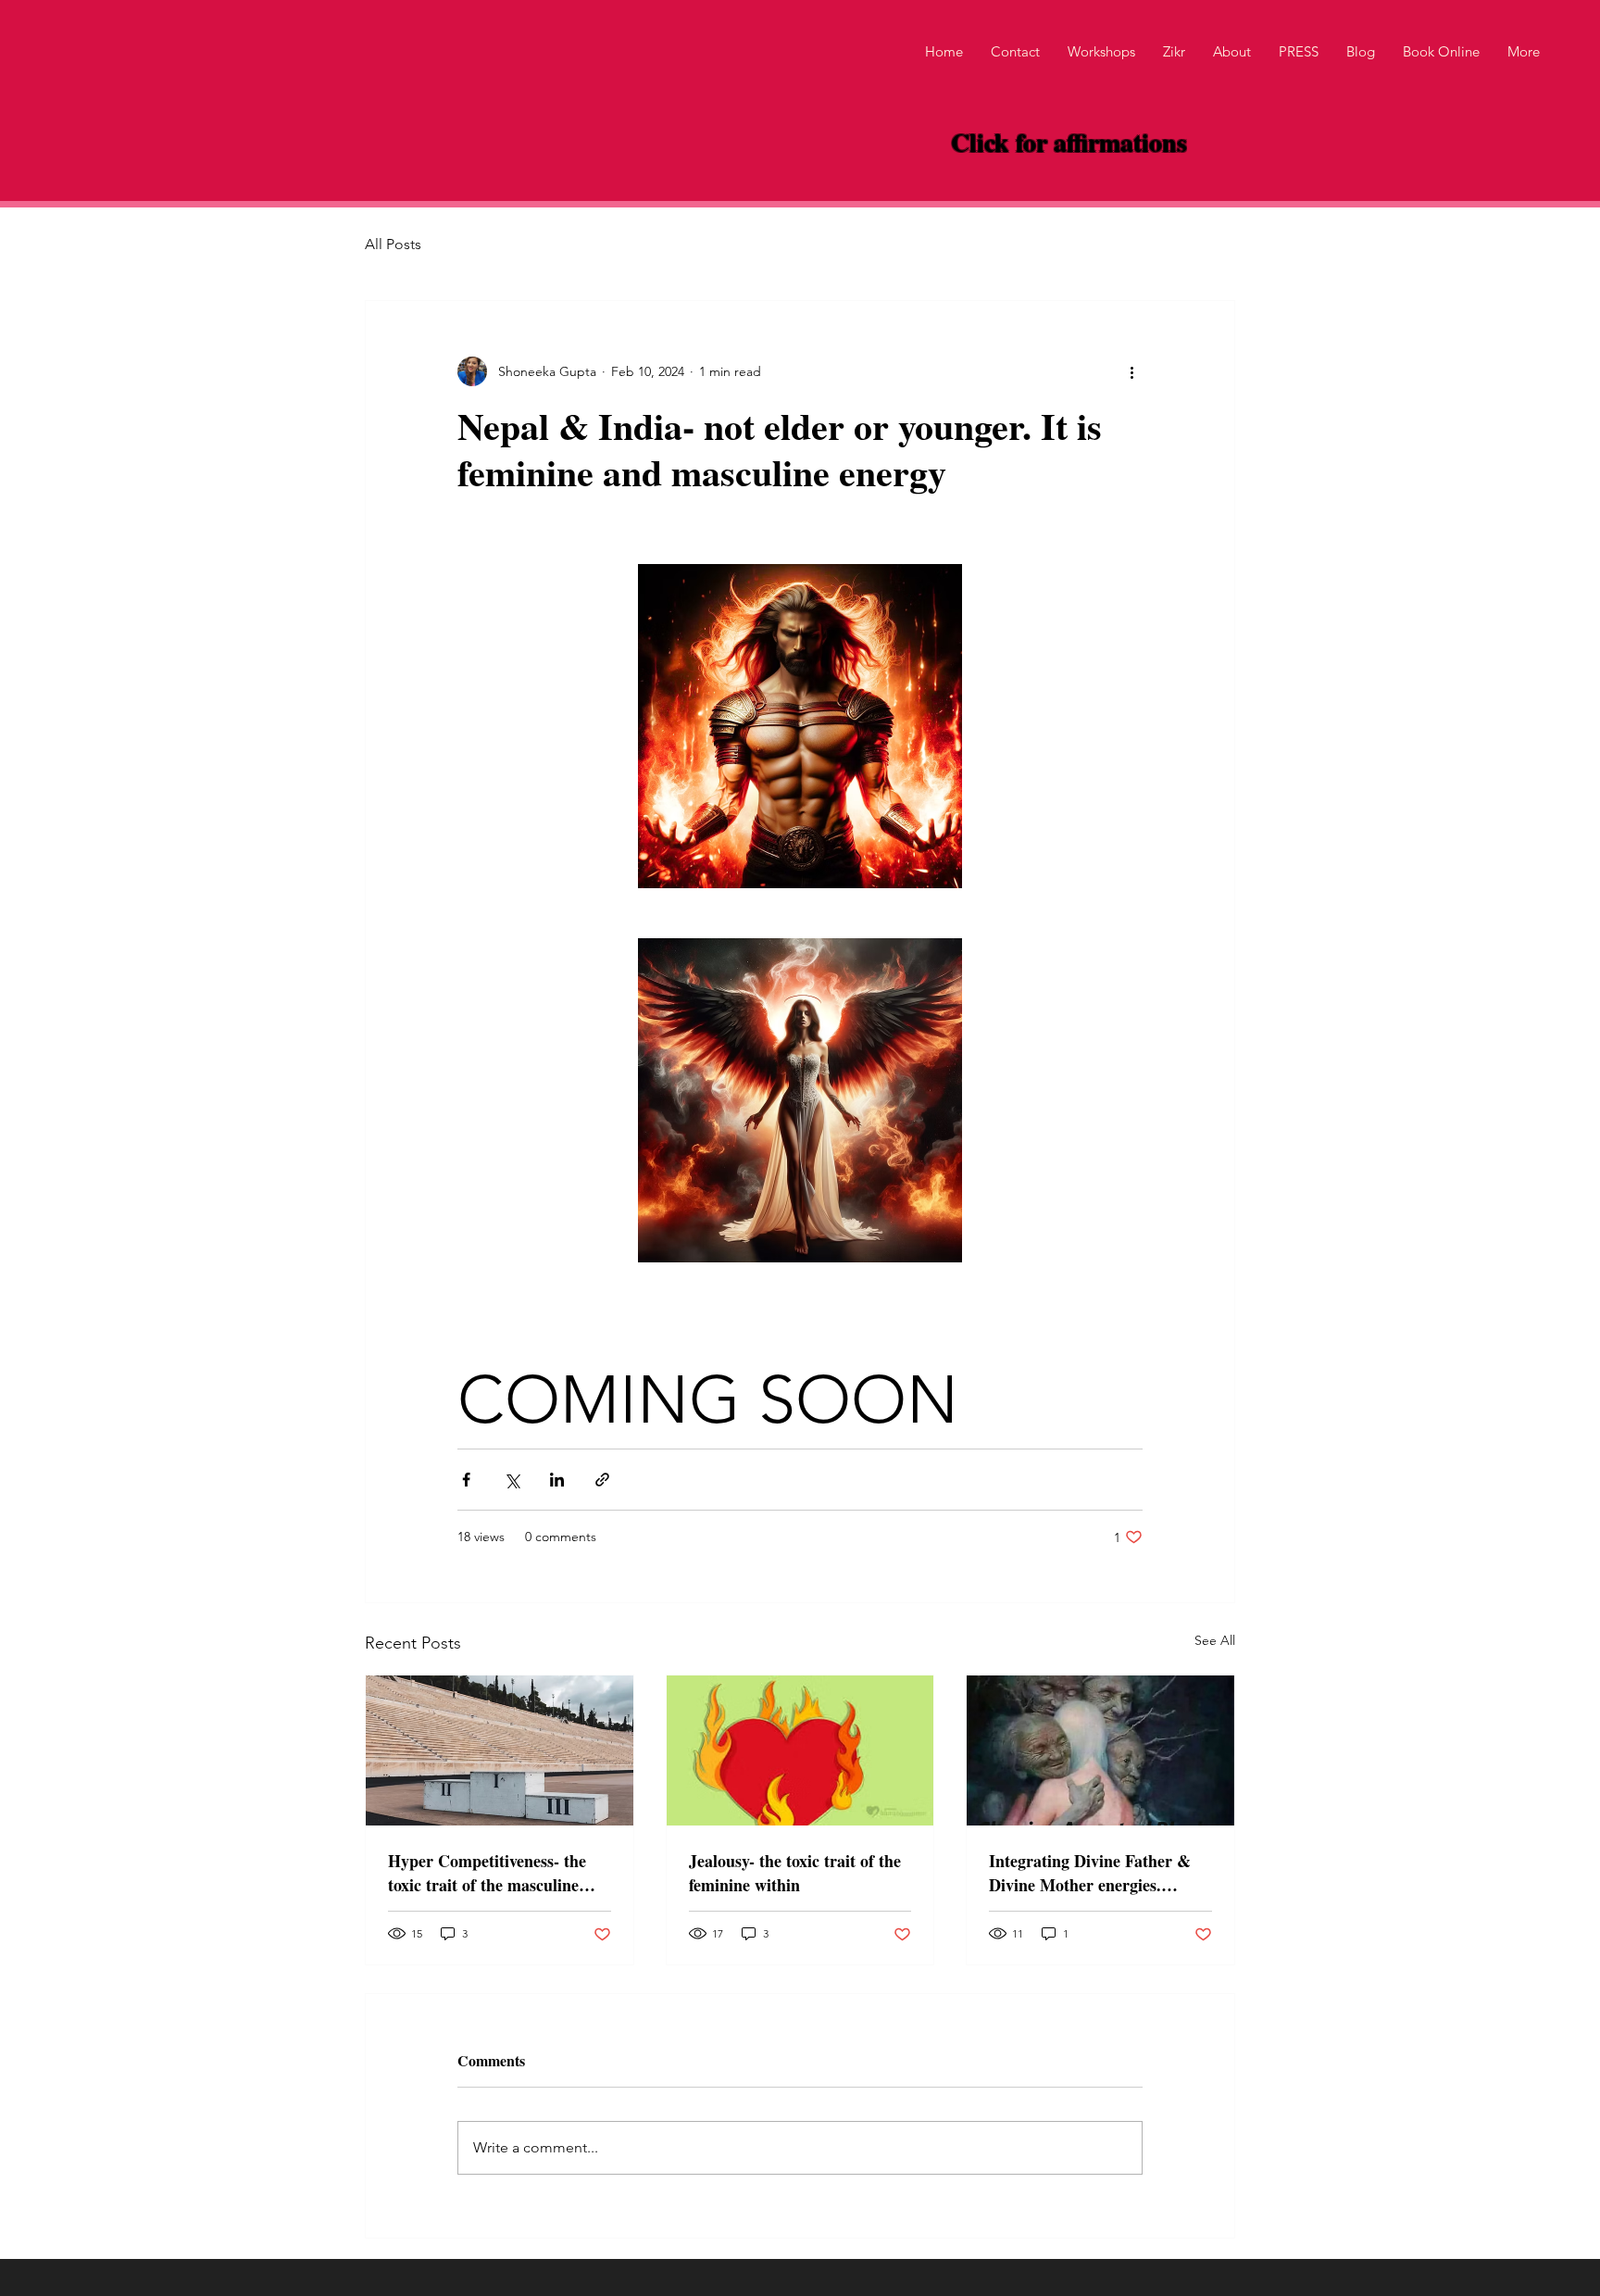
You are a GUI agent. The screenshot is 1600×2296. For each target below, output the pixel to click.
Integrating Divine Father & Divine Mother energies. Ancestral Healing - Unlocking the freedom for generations (1097, 1873)
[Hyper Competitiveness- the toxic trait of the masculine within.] (500, 1750)
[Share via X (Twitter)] (512, 1480)
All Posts (393, 244)
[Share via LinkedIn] (557, 1480)
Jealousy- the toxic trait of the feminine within (795, 1873)
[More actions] (1131, 371)
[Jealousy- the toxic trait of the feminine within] (800, 1750)
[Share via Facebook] (466, 1480)
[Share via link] (602, 1480)
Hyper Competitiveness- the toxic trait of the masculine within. (487, 1873)
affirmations (1117, 142)
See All (1215, 1640)
